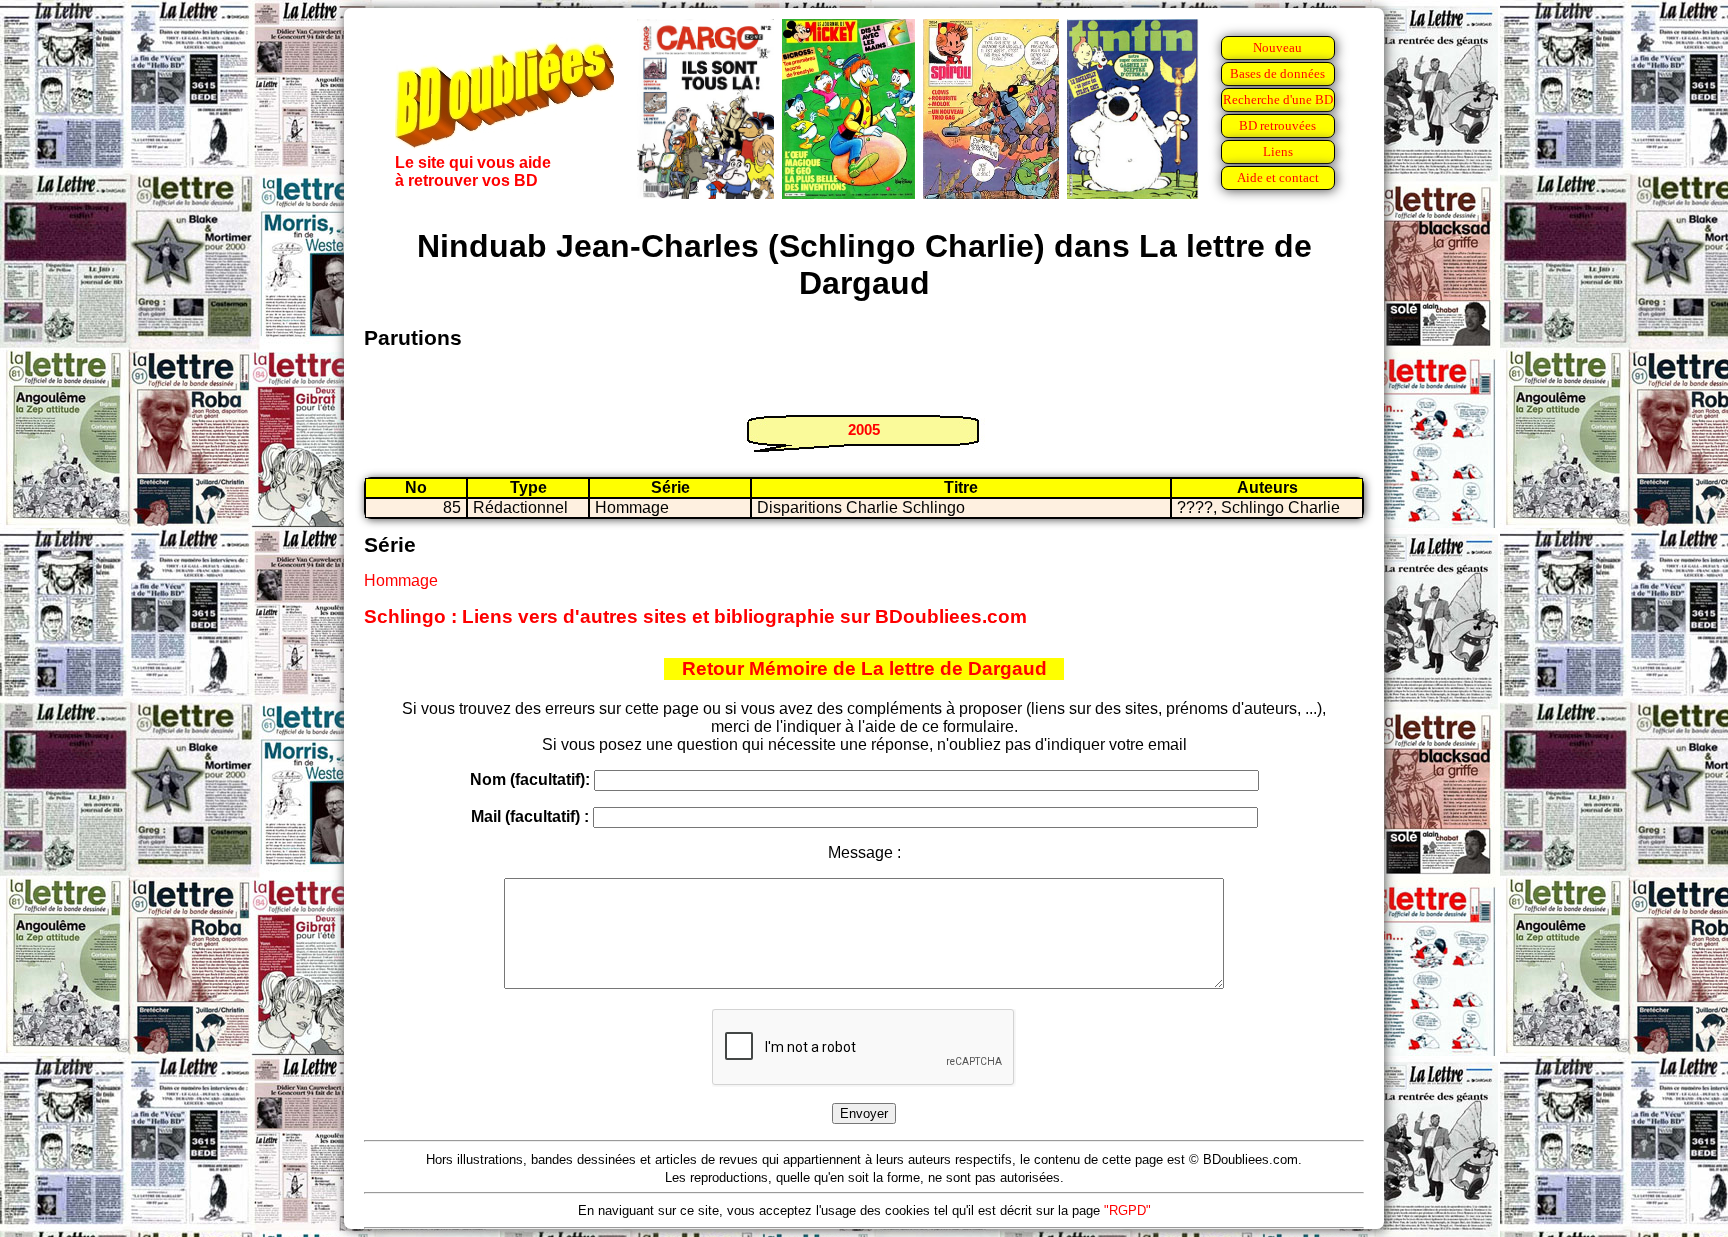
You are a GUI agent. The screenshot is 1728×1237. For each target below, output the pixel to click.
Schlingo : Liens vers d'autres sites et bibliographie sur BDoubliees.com (695, 616)
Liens (1278, 151)
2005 (864, 429)
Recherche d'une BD (1278, 99)
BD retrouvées (1277, 125)
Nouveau (1277, 47)
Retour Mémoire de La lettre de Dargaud (864, 668)
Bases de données (1277, 73)
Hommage (401, 580)
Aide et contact (1278, 177)
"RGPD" (1127, 1210)
